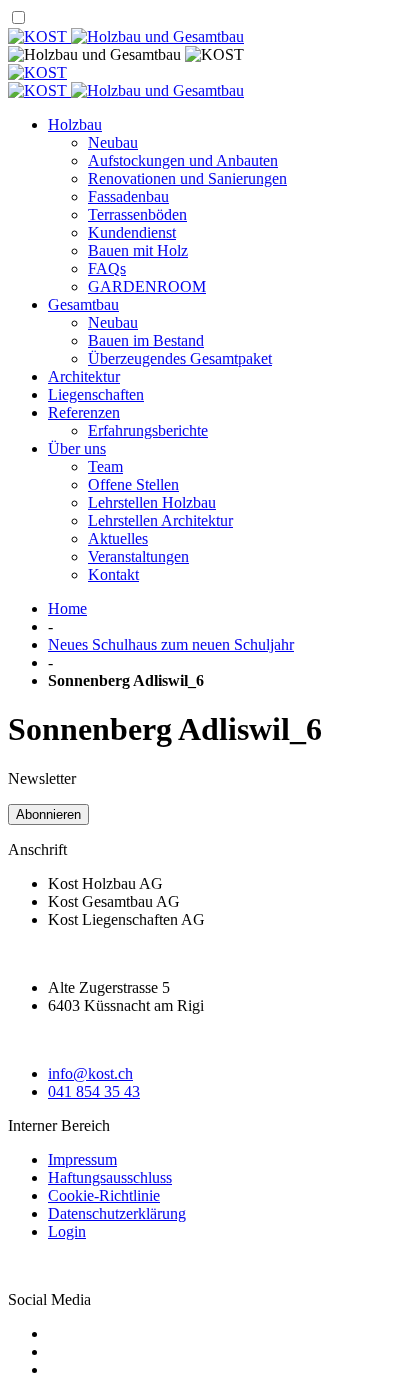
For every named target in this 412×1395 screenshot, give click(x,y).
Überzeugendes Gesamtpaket (180, 358)
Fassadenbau (128, 196)
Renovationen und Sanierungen (187, 178)
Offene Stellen (133, 484)
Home (67, 608)
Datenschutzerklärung (117, 1213)
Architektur (84, 376)
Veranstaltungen (138, 556)
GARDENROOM (147, 286)
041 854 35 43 (94, 1091)
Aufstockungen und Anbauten (183, 160)
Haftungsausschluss (110, 1177)
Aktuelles (118, 538)
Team (105, 466)
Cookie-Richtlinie (104, 1195)
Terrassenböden (137, 214)
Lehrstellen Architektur (160, 520)
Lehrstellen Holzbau (152, 502)
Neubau (113, 142)
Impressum (82, 1159)
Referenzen (84, 412)
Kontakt (113, 574)
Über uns (77, 448)
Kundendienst (132, 232)
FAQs (107, 268)
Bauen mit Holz (138, 250)
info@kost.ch (90, 1073)
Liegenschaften (96, 394)
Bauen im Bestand (146, 340)
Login (67, 1231)
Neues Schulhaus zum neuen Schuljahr (171, 644)
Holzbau (75, 124)
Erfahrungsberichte (148, 430)
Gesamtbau (83, 304)
